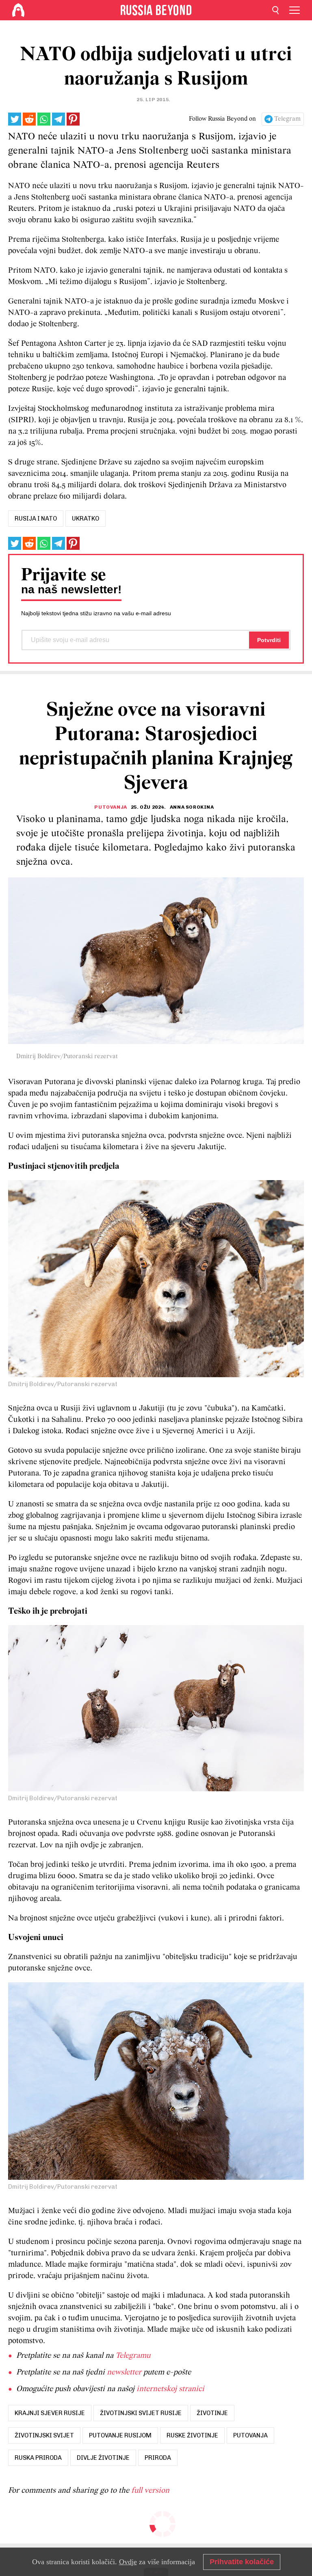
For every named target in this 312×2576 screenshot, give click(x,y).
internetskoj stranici (170, 2389)
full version (150, 2491)
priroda (158, 2458)
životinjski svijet (44, 2435)
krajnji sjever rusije (50, 2413)
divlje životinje (103, 2458)
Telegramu (133, 2356)
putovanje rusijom (120, 2435)
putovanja (250, 2435)
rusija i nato (36, 519)
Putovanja (110, 807)
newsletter (124, 2372)
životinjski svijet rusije (141, 2413)
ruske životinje (192, 2435)
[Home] (18, 10)
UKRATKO (86, 519)
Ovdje (128, 2562)
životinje (212, 2413)
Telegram (287, 119)
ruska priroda (38, 2458)
